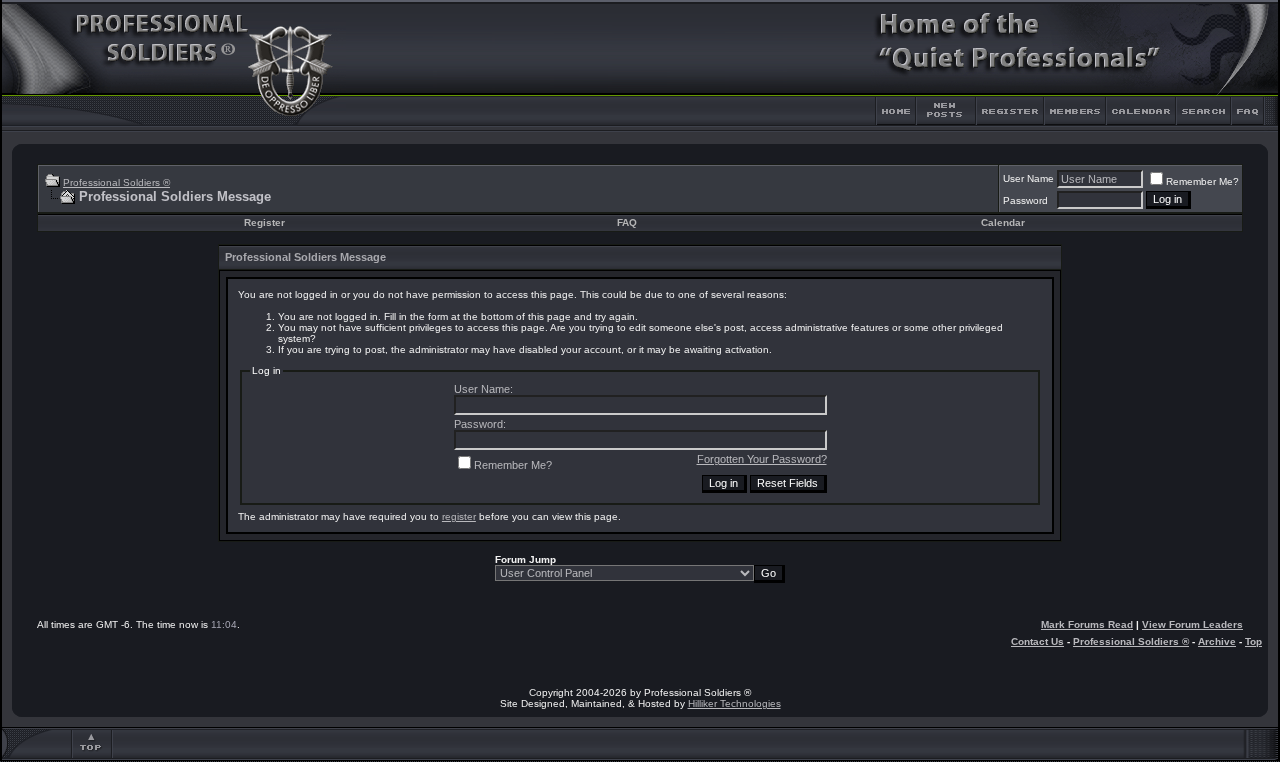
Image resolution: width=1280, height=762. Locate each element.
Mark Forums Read (1087, 624)
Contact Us (1037, 641)
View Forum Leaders (1192, 624)
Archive (1217, 641)
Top (1253, 641)
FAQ (627, 222)
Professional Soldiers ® (116, 182)
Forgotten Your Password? (762, 459)
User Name (1028, 178)
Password (1025, 200)
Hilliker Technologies (734, 703)
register (459, 516)
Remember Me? (1202, 181)
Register (264, 222)
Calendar (1003, 222)
